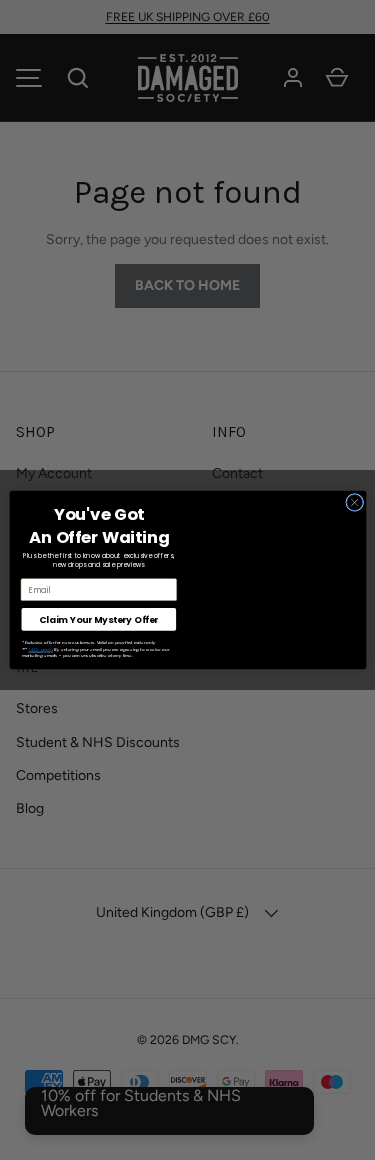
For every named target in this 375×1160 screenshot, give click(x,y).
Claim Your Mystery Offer (98, 619)
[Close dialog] (354, 502)
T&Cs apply (40, 649)
